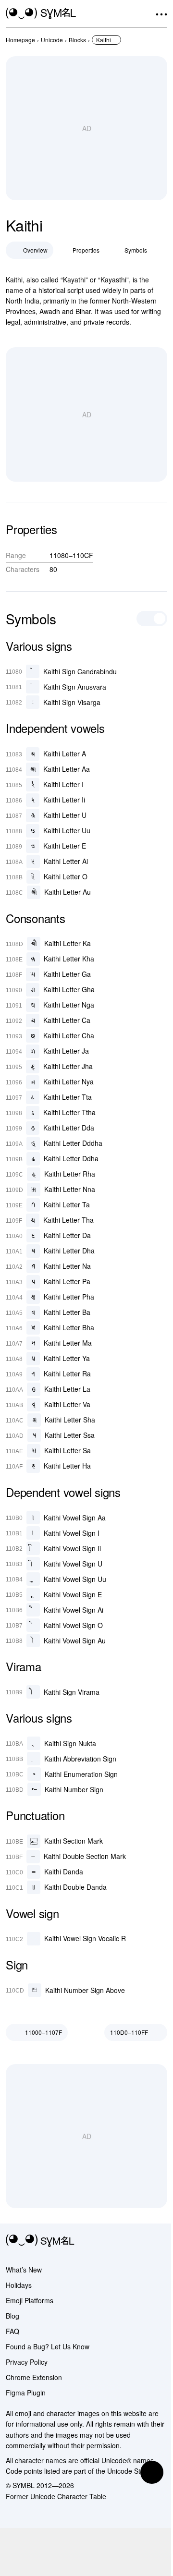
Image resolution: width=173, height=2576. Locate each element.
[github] (144, 2241)
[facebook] (161, 2241)
